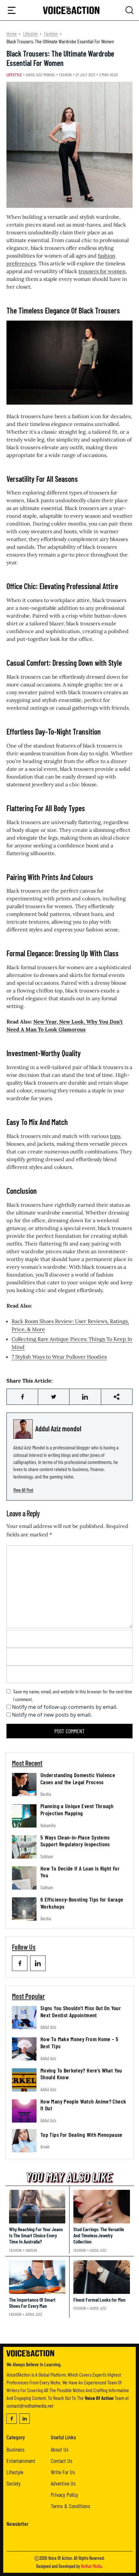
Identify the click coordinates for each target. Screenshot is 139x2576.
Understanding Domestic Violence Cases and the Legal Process (78, 1778)
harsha (31, 2250)
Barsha (46, 1794)
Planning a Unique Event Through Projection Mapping (77, 1809)
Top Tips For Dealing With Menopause (81, 2135)
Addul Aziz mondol (41, 75)
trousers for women (102, 271)
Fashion (51, 33)
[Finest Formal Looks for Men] (102, 2277)
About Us (60, 2449)
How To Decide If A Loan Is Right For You (80, 1872)
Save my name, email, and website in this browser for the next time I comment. (73, 1695)
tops (115, 1136)
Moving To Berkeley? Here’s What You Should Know (81, 2074)
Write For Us (63, 2472)
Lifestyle (30, 33)
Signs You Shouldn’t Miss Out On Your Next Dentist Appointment (81, 2011)
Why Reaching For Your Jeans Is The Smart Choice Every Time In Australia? (36, 2235)
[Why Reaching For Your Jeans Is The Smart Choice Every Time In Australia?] (37, 2207)
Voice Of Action (60, 2558)
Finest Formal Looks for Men (99, 2300)
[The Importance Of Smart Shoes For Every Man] (37, 2277)
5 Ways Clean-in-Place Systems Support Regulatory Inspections (75, 1841)
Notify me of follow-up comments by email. (65, 1707)
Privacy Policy (64, 2495)
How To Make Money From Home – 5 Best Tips (79, 2042)
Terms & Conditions (70, 2506)
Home (12, 33)
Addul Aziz (48, 2027)
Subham (47, 1856)
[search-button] (12, 10)
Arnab (45, 2147)
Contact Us (62, 2461)
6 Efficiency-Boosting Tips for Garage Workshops (82, 1903)
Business (16, 2449)
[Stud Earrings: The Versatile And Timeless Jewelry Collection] (102, 2207)
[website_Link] (20, 1963)
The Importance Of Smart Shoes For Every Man (32, 2303)
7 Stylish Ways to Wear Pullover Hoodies (59, 1357)
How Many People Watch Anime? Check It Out (83, 2105)
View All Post (23, 1490)
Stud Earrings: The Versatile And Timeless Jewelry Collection (99, 2235)
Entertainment (21, 2461)
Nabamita (48, 1825)
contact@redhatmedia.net (30, 2406)
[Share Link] (22, 1397)
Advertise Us (63, 2483)
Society (14, 2483)
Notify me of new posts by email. (52, 1715)
